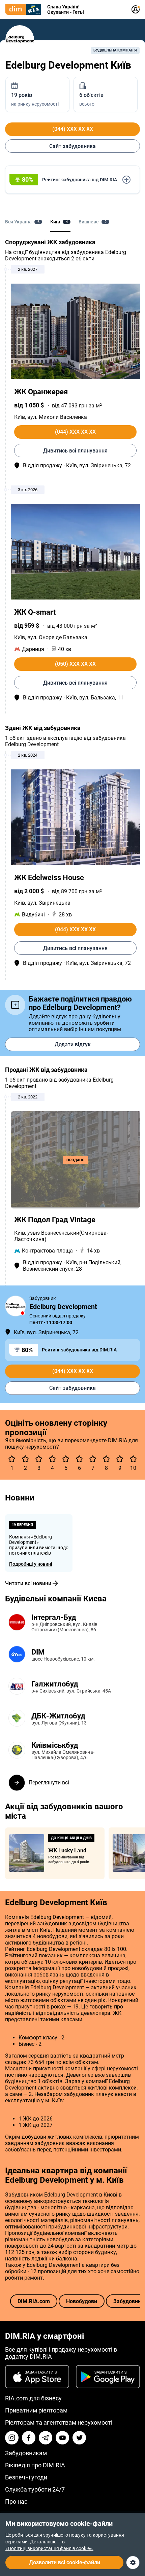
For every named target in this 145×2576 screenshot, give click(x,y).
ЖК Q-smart (35, 612)
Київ (20, 417)
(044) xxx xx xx (73, 129)
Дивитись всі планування (75, 451)
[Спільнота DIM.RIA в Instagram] (12, 2438)
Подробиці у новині (31, 1564)
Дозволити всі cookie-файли (65, 2562)
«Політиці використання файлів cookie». (49, 2548)
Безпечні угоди (26, 2477)
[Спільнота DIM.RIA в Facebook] (29, 2438)
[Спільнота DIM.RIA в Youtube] (62, 2438)
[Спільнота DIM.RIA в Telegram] (46, 2438)
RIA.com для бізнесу (33, 2398)
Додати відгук (73, 1044)
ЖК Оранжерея (41, 392)
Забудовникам (26, 2453)
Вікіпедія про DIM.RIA (35, 2465)
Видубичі (33, 915)
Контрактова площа (47, 1251)
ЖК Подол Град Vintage (55, 1220)
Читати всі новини (28, 1583)
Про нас (16, 2501)
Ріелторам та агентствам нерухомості (59, 2422)
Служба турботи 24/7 (35, 2489)
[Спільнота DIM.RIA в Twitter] (79, 2438)
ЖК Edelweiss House (49, 878)
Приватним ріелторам (36, 2410)
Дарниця (33, 649)
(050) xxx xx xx (75, 664)
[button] (72, 180)
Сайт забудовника (72, 146)
